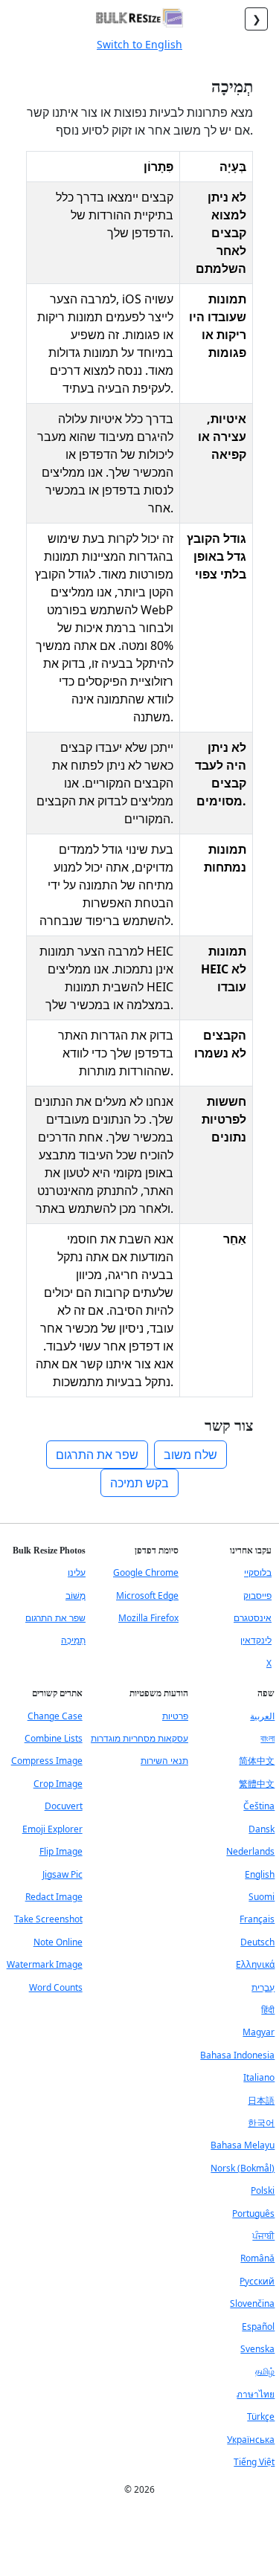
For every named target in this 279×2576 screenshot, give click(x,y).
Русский (257, 2281)
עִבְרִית (263, 1987)
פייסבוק (257, 1595)
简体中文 (257, 1761)
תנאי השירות (164, 1761)
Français (257, 1919)
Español (258, 2327)
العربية (262, 1716)
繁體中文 (257, 1784)
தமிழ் (265, 2371)
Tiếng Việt (254, 2462)
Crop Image (58, 1784)
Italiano (259, 2077)
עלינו (77, 1572)
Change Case (55, 1716)
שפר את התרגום (97, 1455)
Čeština (259, 1806)
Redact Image (54, 1897)
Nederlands (250, 1851)
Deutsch (257, 1942)
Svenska (257, 2349)
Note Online (58, 1942)
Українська (251, 2440)
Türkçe (261, 2416)
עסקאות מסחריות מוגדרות (139, 1738)
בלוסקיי (258, 1572)
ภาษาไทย (256, 2394)
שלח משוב (190, 1455)
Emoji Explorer (52, 1829)
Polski (263, 2190)
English (260, 1874)
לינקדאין (256, 1640)
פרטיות (175, 1716)
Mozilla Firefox (148, 1618)
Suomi (262, 1897)
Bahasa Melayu (243, 2145)
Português (253, 2213)
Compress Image (47, 1761)
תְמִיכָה (73, 1640)
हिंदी (268, 2010)
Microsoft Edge (147, 1595)
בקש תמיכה (139, 1483)
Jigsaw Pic (62, 1874)
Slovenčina (252, 2303)
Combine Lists (54, 1738)
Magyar (259, 2032)
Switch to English (139, 44)
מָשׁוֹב (76, 1595)
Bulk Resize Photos (49, 1551)
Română (257, 2258)
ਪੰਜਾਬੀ (263, 2236)
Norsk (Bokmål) (243, 2168)
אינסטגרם (253, 1618)
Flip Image (61, 1851)
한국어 (261, 2123)
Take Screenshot (48, 1919)
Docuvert (64, 1806)
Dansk (262, 1829)
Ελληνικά (255, 1964)
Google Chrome (146, 1572)
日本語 (261, 2100)
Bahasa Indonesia (237, 2055)
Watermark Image (45, 1964)
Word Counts (56, 1987)
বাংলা (267, 1738)
